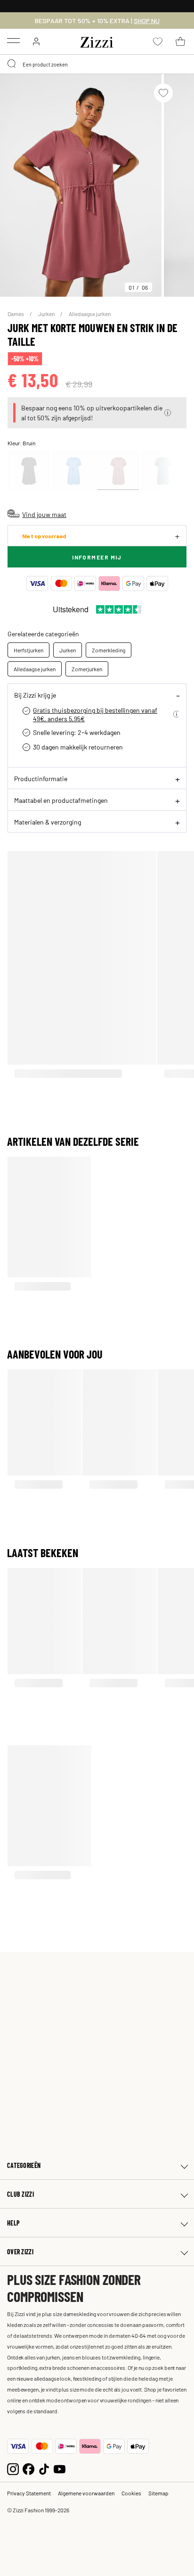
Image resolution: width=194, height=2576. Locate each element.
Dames (16, 314)
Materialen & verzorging (48, 822)
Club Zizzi (20, 2194)
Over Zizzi (20, 2252)
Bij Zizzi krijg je (35, 695)
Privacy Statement (29, 2493)
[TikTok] (44, 2468)
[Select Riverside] (73, 471)
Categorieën (24, 2165)
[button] (168, 413)
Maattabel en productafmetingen (61, 800)
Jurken (47, 314)
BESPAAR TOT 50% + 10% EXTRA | (97, 21)
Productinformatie (41, 778)
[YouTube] (60, 2468)
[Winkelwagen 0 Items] (180, 42)
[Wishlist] (163, 93)
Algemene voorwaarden (86, 2493)
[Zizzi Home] (97, 41)
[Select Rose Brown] (118, 471)
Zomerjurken (87, 669)
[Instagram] (13, 2468)
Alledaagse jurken (90, 314)
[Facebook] (28, 2468)
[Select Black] (29, 471)
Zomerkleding (109, 650)
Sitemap (158, 2493)
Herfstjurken (28, 650)
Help (13, 2223)
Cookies (131, 2493)
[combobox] (97, 64)
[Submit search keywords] (12, 64)
